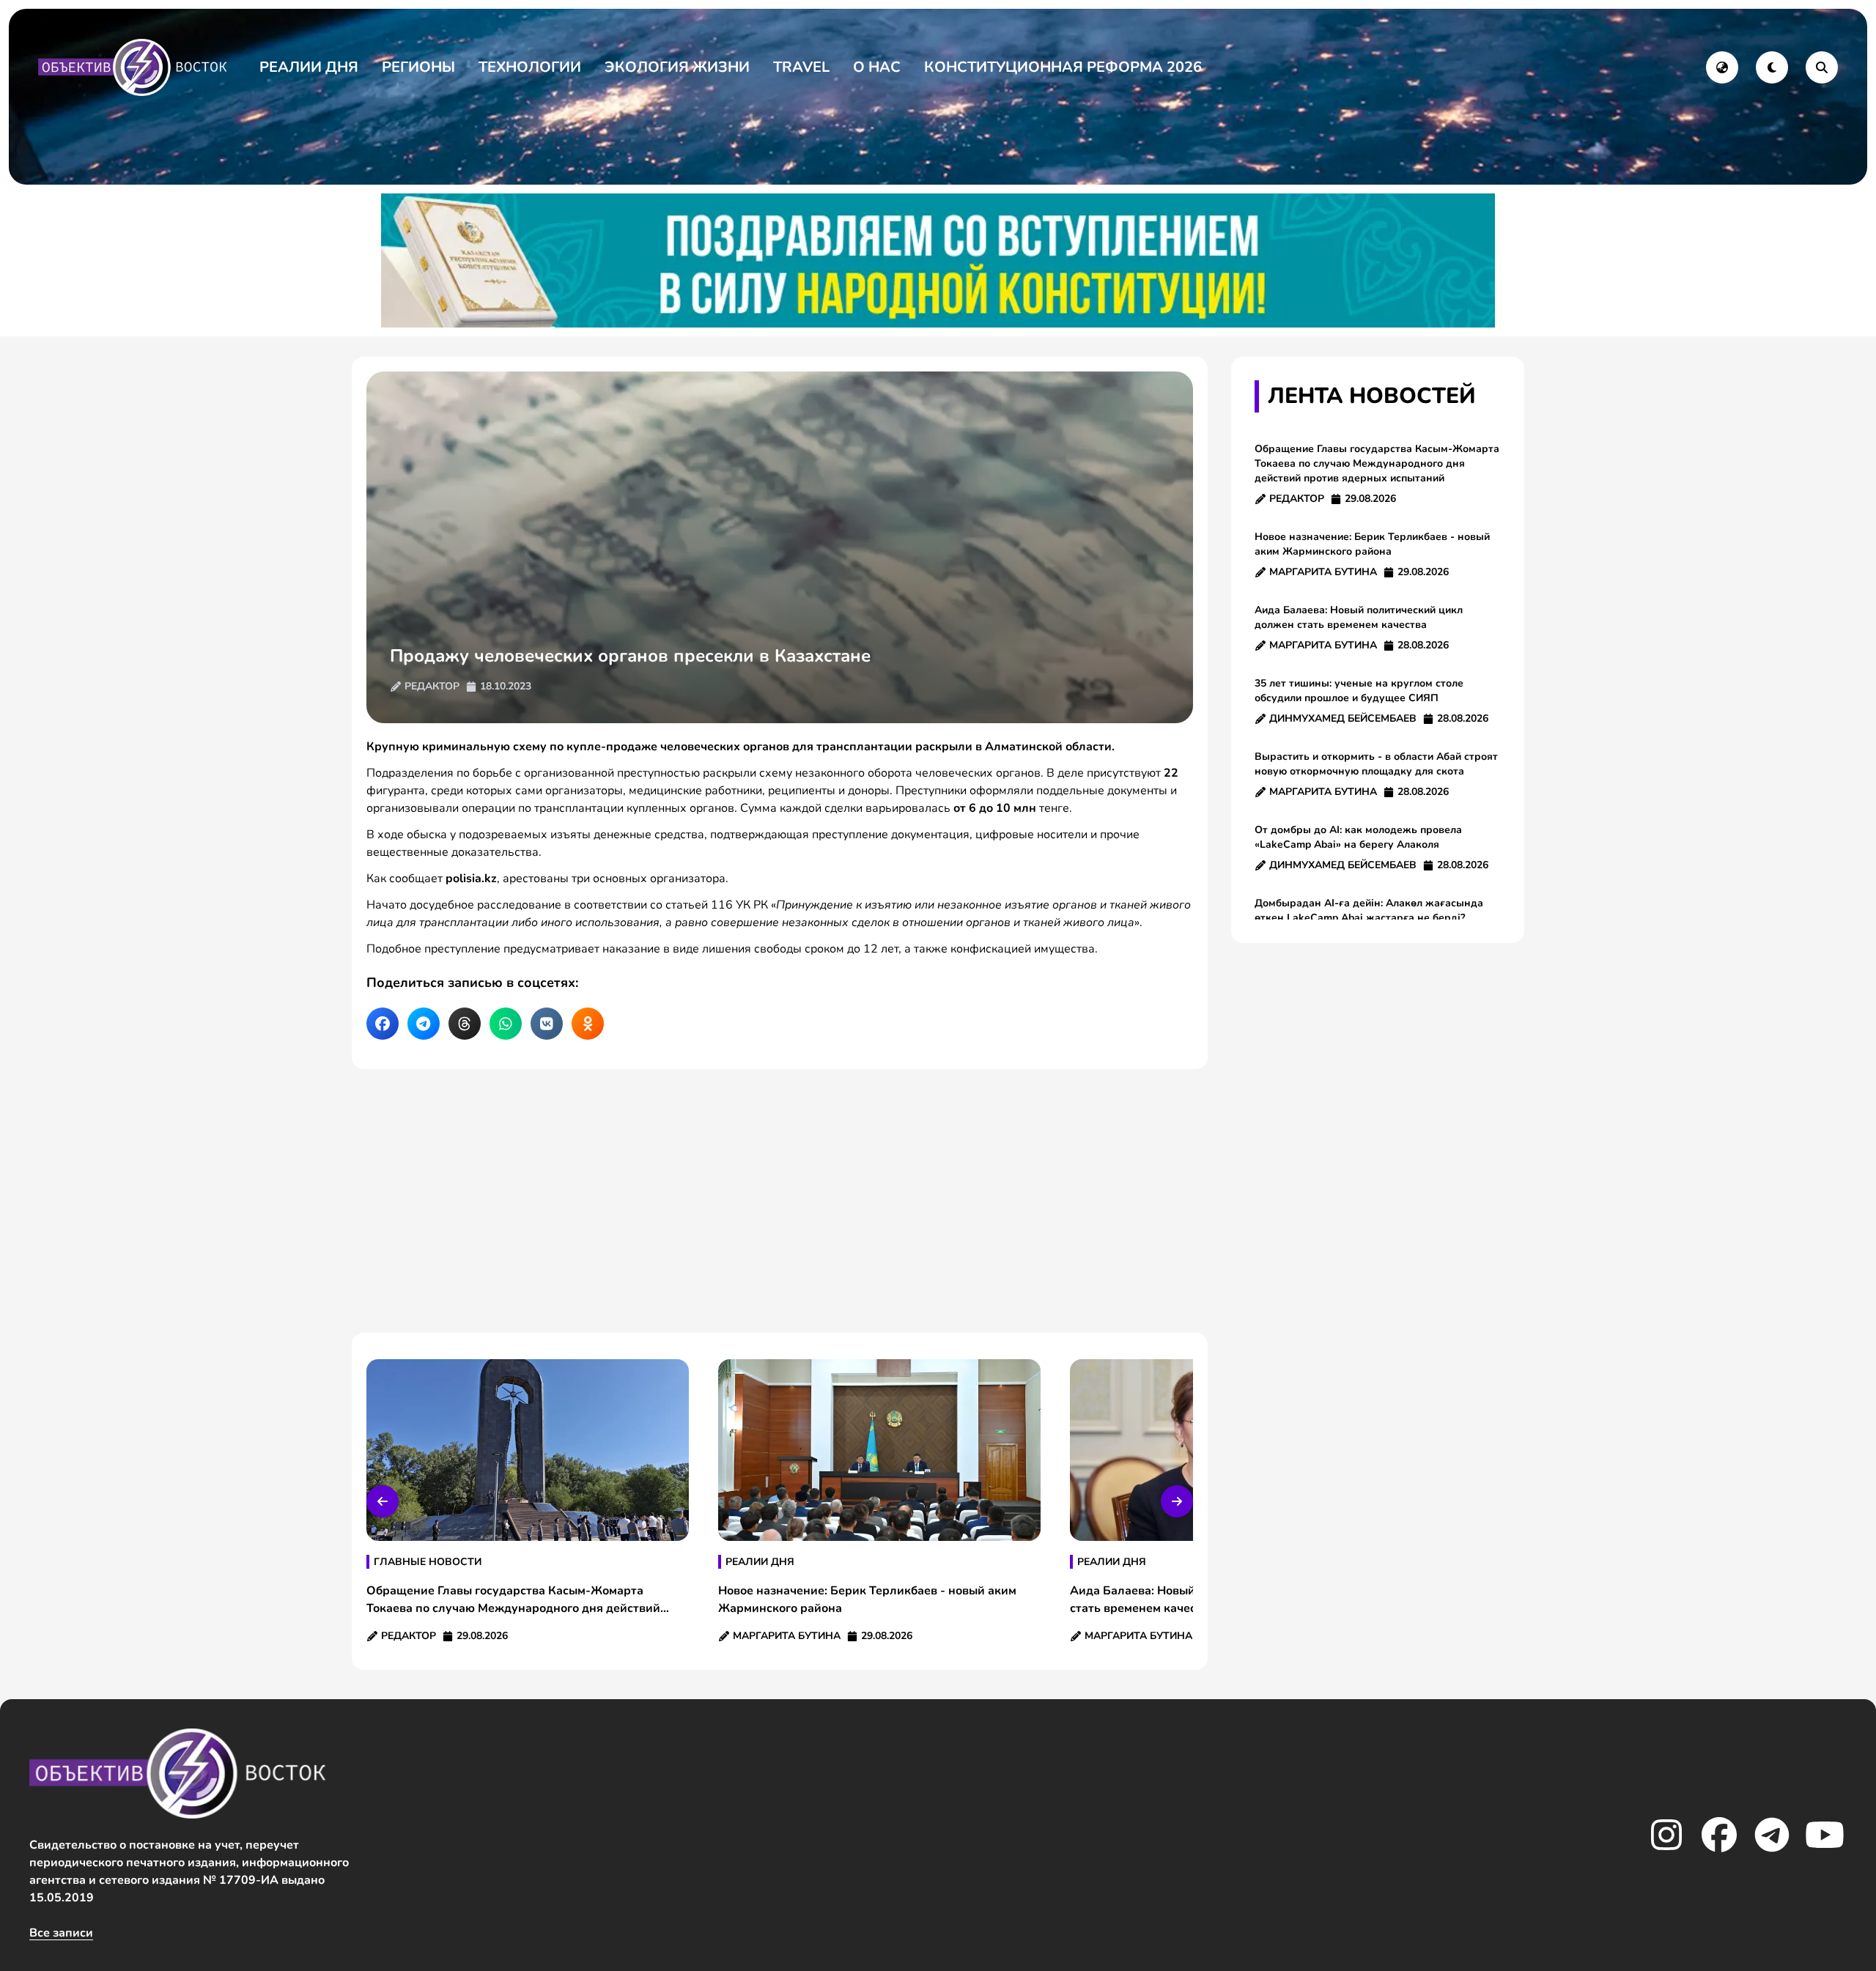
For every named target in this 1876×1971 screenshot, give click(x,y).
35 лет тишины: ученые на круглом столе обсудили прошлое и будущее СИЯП (1359, 691)
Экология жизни (677, 67)
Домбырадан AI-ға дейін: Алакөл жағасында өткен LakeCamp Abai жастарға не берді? (1369, 910)
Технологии (530, 67)
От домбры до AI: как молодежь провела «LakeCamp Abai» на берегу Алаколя (1358, 837)
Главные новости (428, 1562)
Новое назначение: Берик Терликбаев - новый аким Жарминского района (1372, 544)
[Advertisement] (780, 1201)
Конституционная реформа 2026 (1063, 67)
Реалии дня (309, 67)
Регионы (418, 67)
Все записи (61, 1933)
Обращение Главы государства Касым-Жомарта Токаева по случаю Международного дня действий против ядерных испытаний (1377, 463)
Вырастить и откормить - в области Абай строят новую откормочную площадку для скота (1376, 764)
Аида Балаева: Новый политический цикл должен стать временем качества (1359, 617)
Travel (801, 67)
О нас (877, 67)
